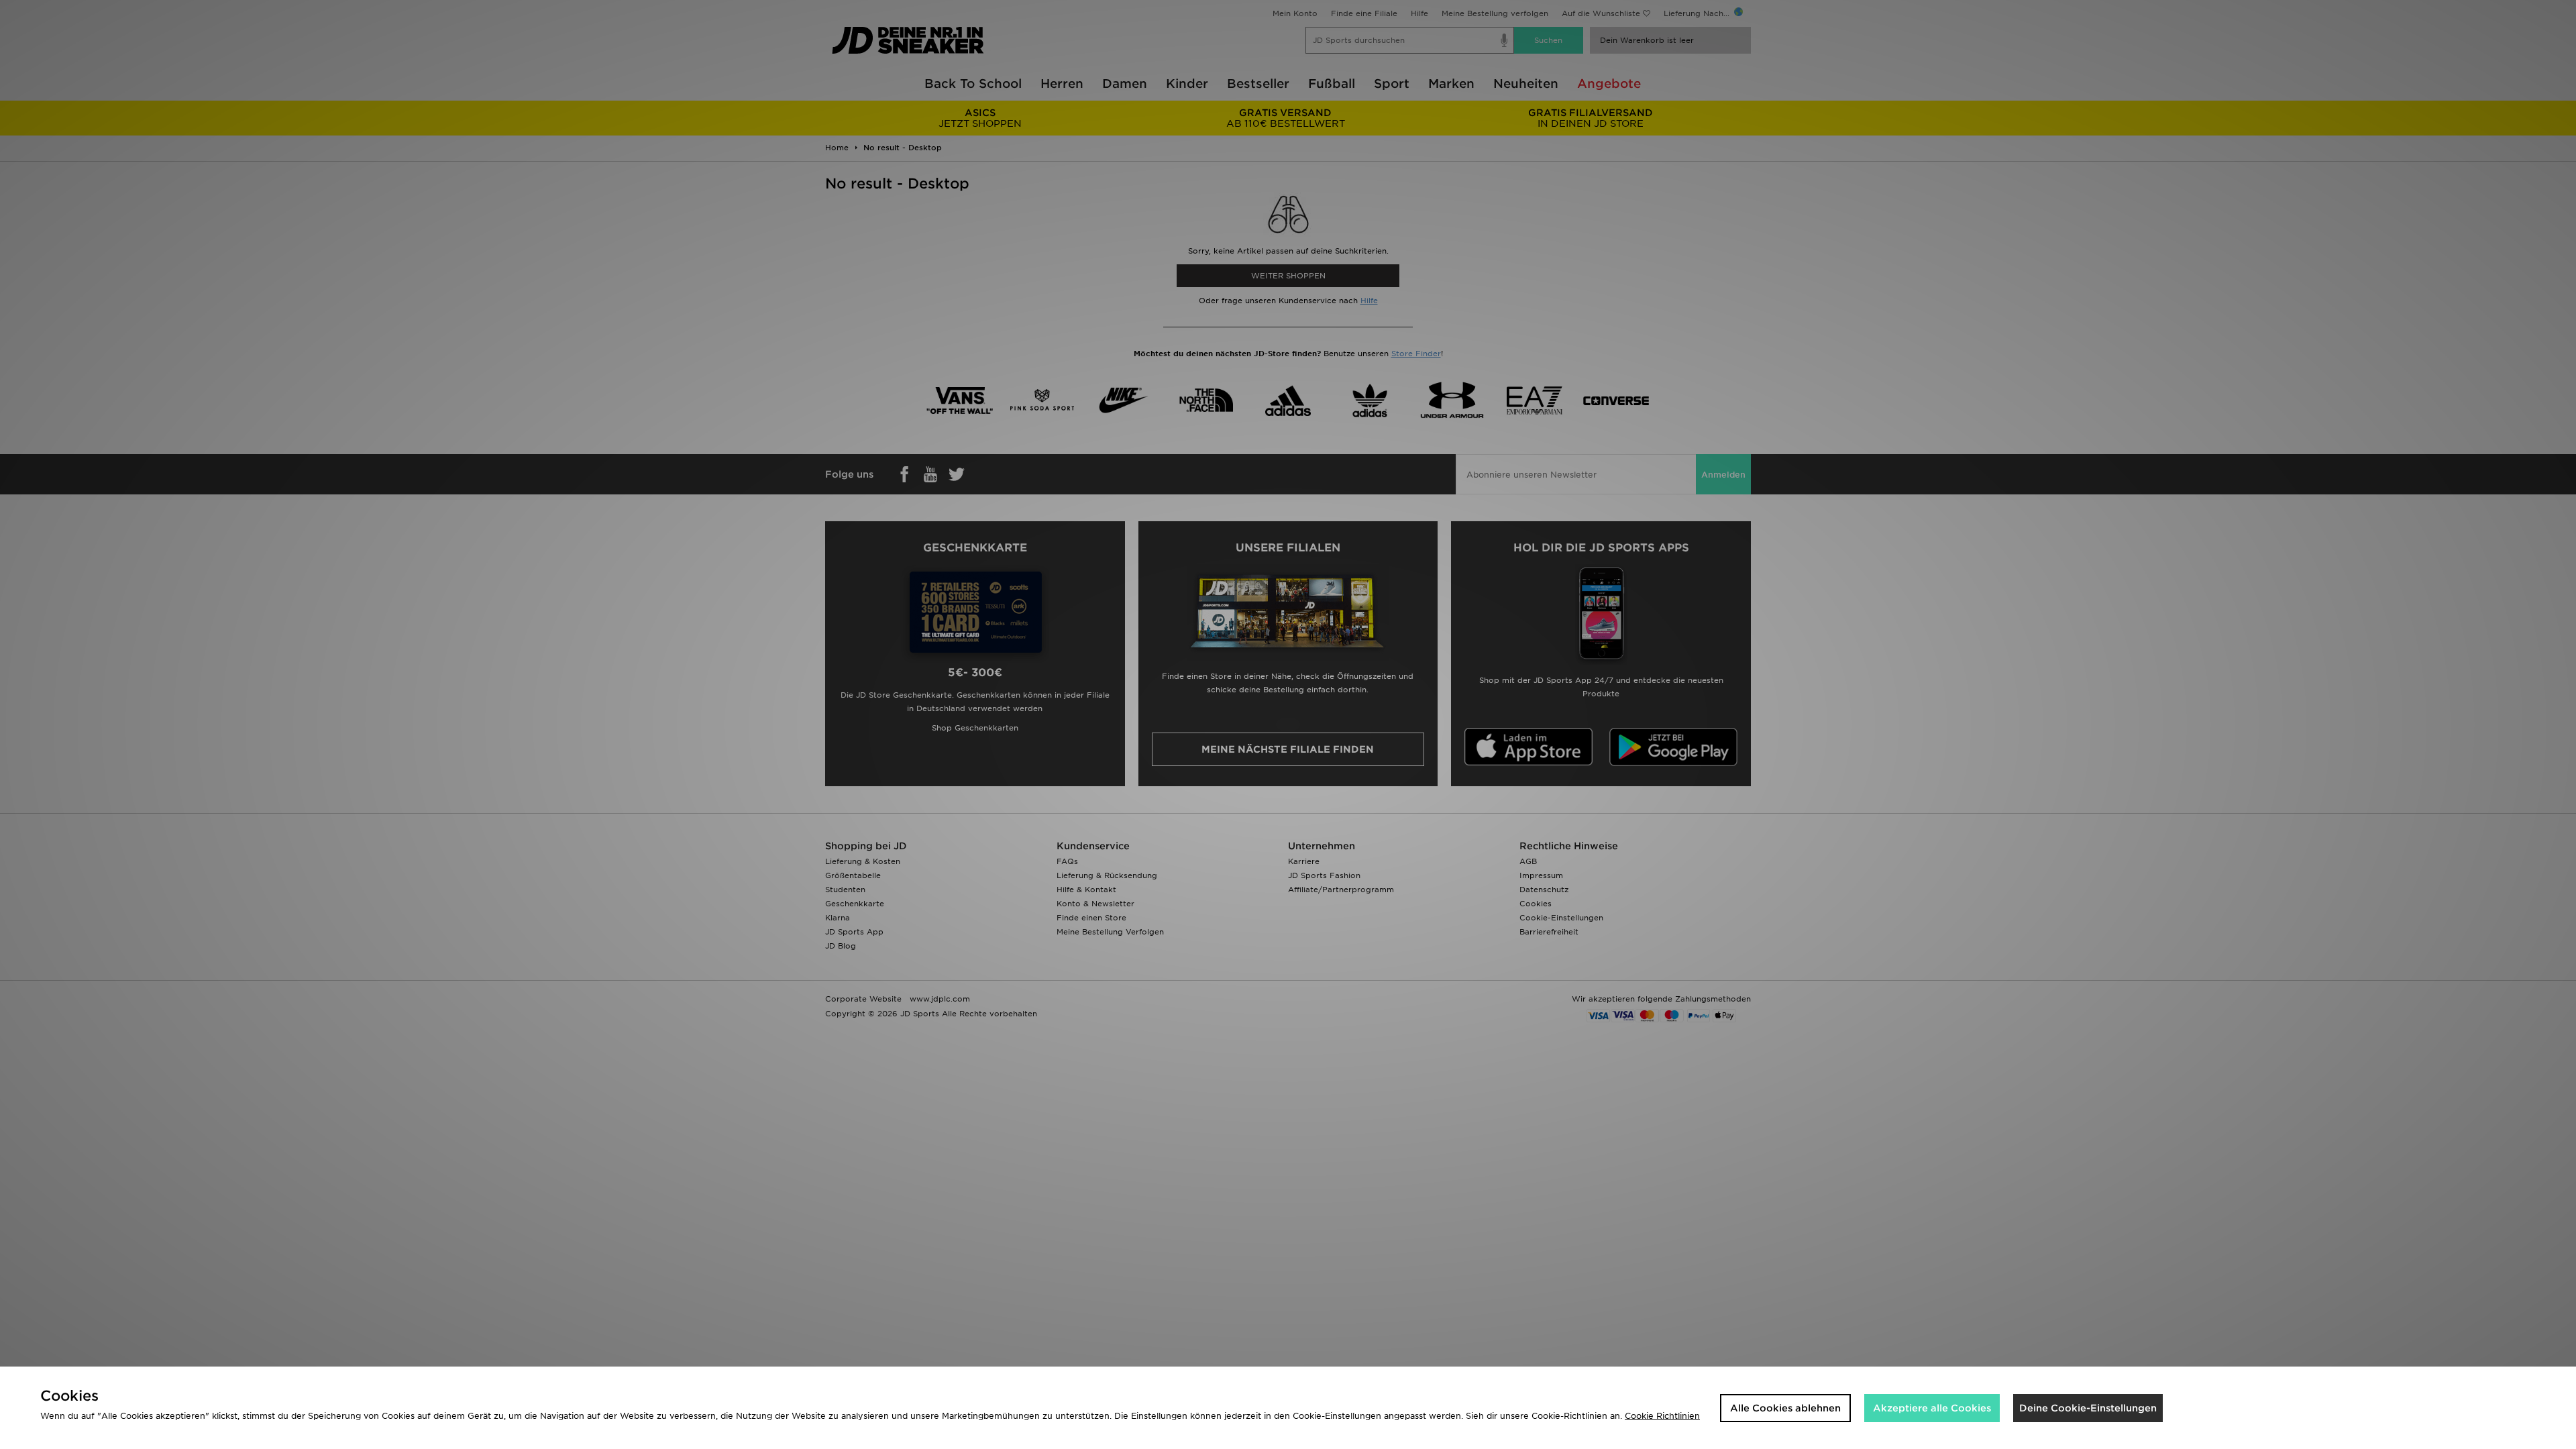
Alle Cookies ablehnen (1785, 1408)
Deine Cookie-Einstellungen (2088, 1408)
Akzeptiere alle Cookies (1932, 1408)
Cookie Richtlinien (1662, 1416)
